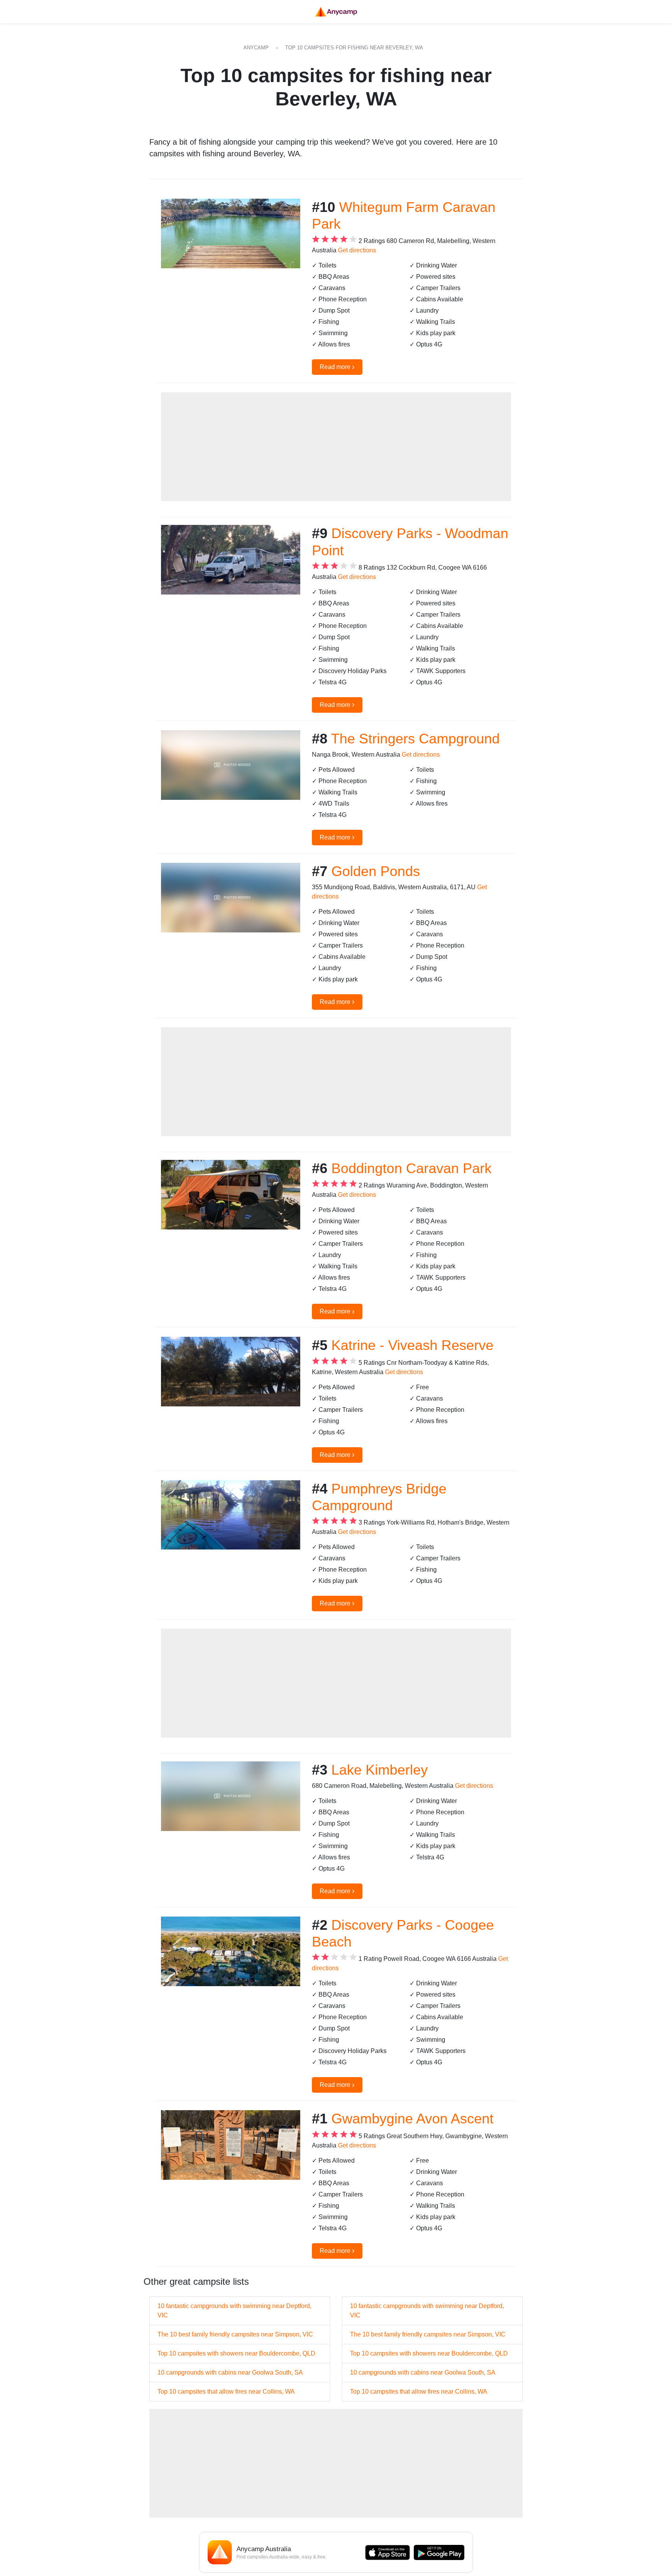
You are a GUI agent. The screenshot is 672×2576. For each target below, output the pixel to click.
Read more (337, 367)
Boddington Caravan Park (411, 1168)
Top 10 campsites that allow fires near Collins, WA (226, 2392)
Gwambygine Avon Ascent (412, 2119)
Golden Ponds (376, 871)
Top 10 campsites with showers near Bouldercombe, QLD (236, 2353)
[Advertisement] (336, 447)
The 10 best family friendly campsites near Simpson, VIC (235, 2334)
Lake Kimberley (380, 1770)
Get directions (357, 250)
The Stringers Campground (415, 739)
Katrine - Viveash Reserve (412, 1345)
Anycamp (256, 48)
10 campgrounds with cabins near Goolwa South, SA (230, 2372)
